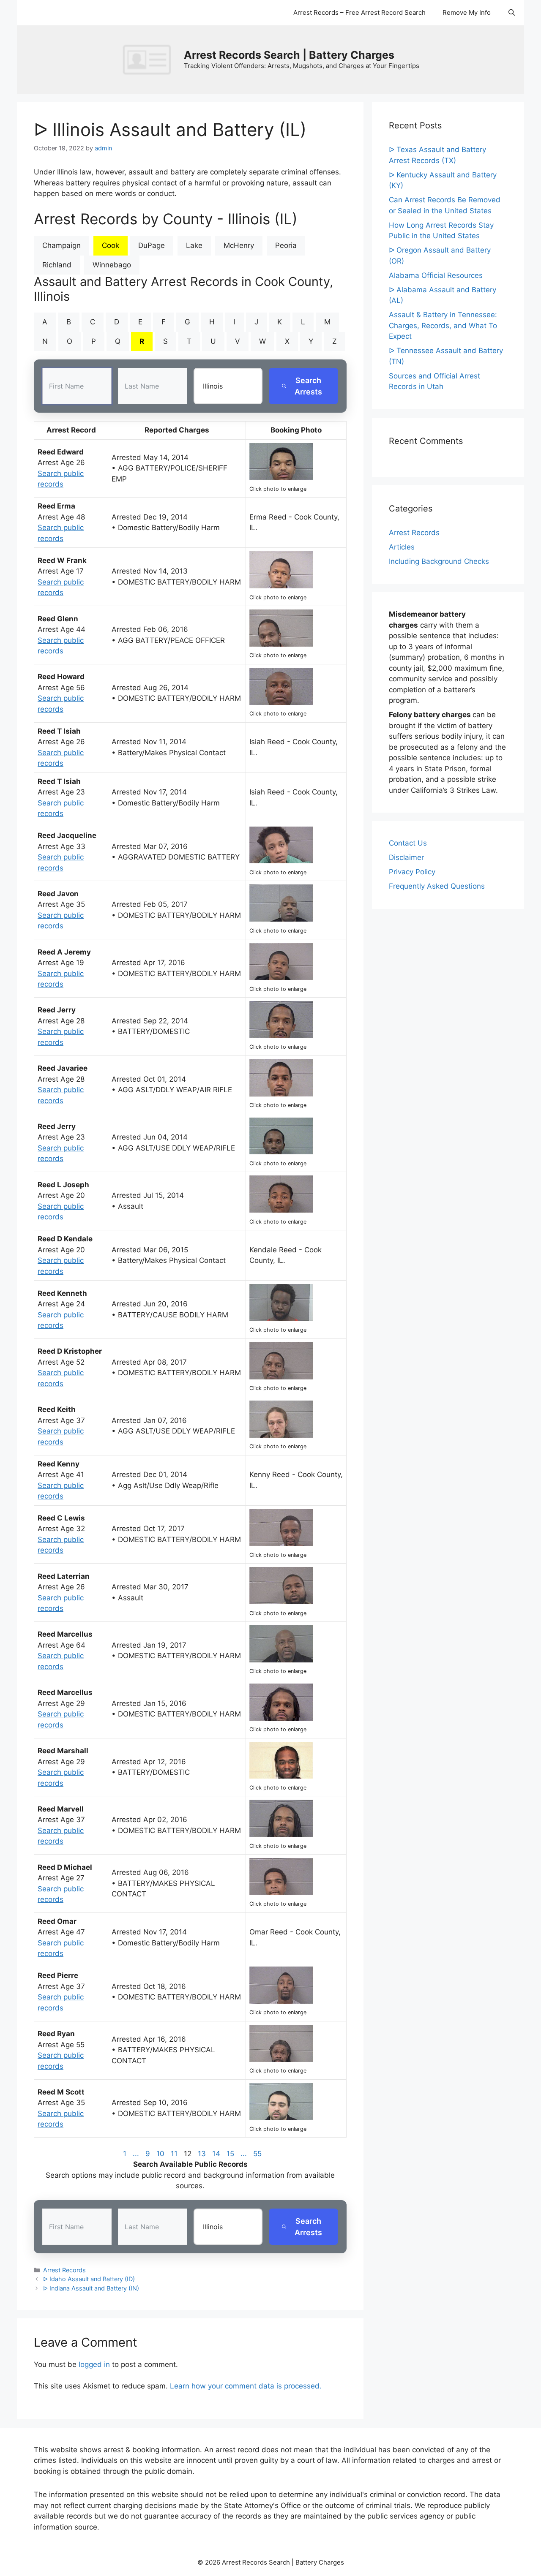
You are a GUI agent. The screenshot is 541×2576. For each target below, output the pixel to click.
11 (174, 2154)
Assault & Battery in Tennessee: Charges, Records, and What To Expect (443, 325)
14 (216, 2154)
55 (257, 2154)
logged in (94, 2364)
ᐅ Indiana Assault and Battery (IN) (91, 2288)
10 (160, 2154)
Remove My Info (467, 12)
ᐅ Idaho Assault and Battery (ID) (89, 2279)
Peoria (286, 245)
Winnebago (112, 265)
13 (202, 2154)
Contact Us (408, 843)
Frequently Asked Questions (437, 886)
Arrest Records (64, 2270)
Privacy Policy (412, 872)
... (136, 2154)
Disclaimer (406, 857)
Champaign (61, 245)
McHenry (239, 245)
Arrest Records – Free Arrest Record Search (359, 12)
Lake (194, 245)
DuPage (152, 245)
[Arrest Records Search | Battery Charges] (149, 59)
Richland (57, 265)
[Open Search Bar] (512, 13)
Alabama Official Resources (436, 275)
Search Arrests (308, 386)
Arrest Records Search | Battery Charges (289, 55)
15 (230, 2154)
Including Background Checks (439, 561)
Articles (402, 547)
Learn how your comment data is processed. (246, 2386)
